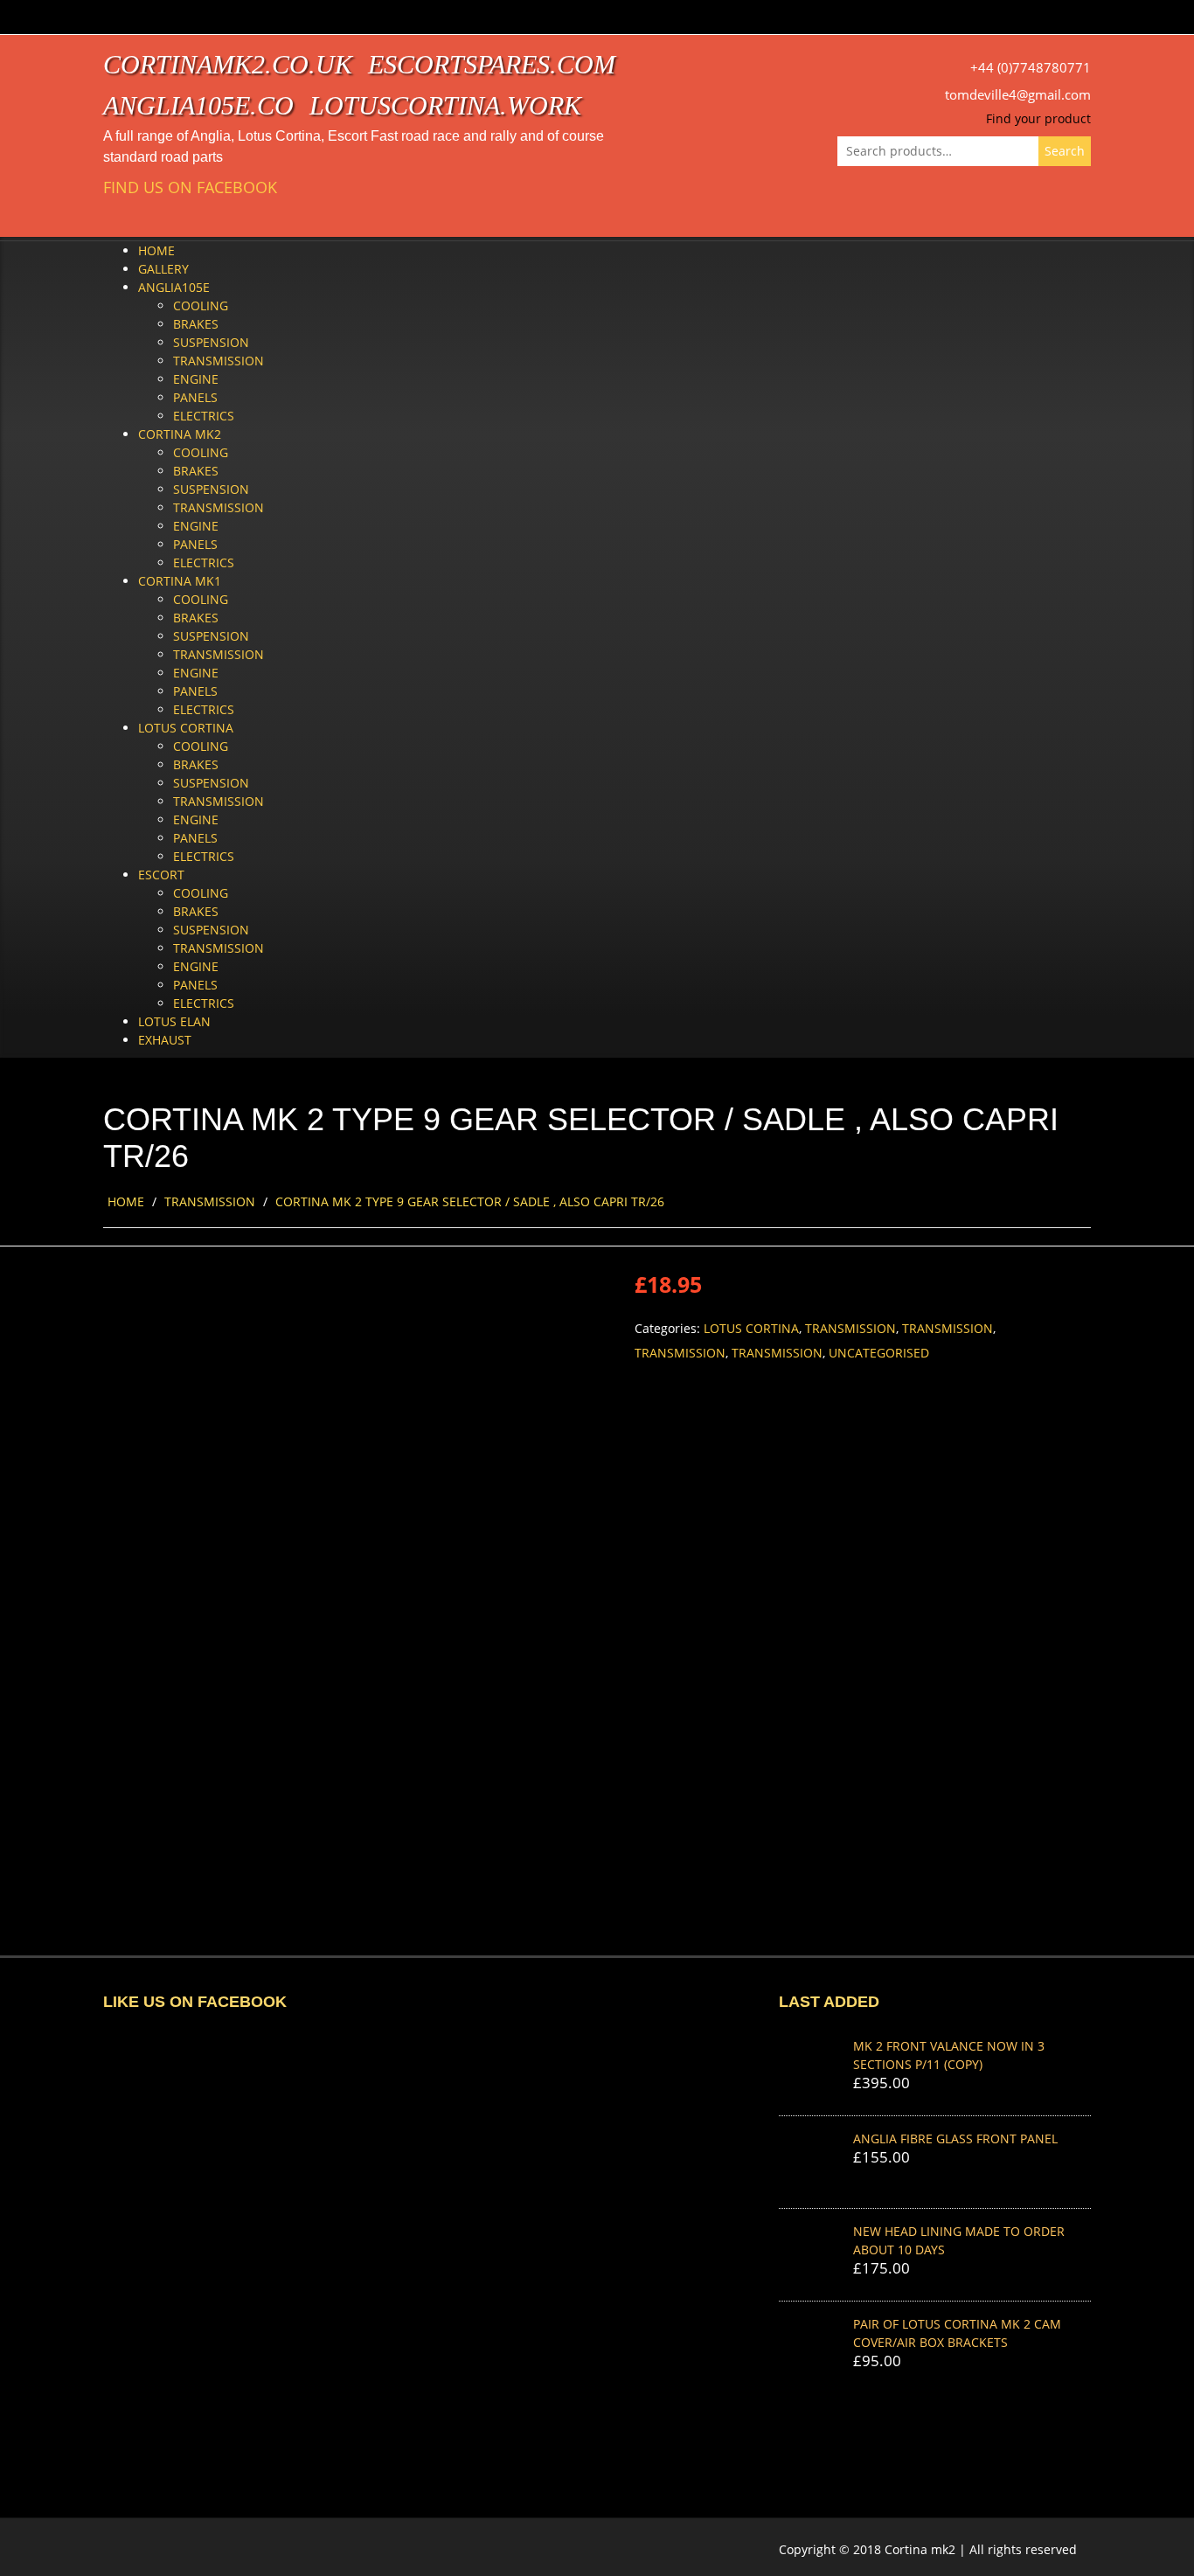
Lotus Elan (174, 1021)
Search (1065, 151)
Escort (161, 875)
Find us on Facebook (190, 187)
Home (156, 250)
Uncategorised (879, 1353)
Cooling (201, 306)
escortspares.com (492, 64)
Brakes (196, 324)
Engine (196, 379)
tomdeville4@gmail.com (1018, 95)
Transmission (219, 361)
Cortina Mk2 (180, 434)
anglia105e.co (198, 105)
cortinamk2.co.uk (228, 64)
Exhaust (165, 1040)
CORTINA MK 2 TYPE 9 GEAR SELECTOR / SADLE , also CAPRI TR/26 (470, 1201)
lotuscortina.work (445, 105)
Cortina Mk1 (180, 581)
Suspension (211, 342)
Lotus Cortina (186, 728)
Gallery (163, 269)
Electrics (204, 416)
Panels (195, 397)
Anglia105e (174, 287)
